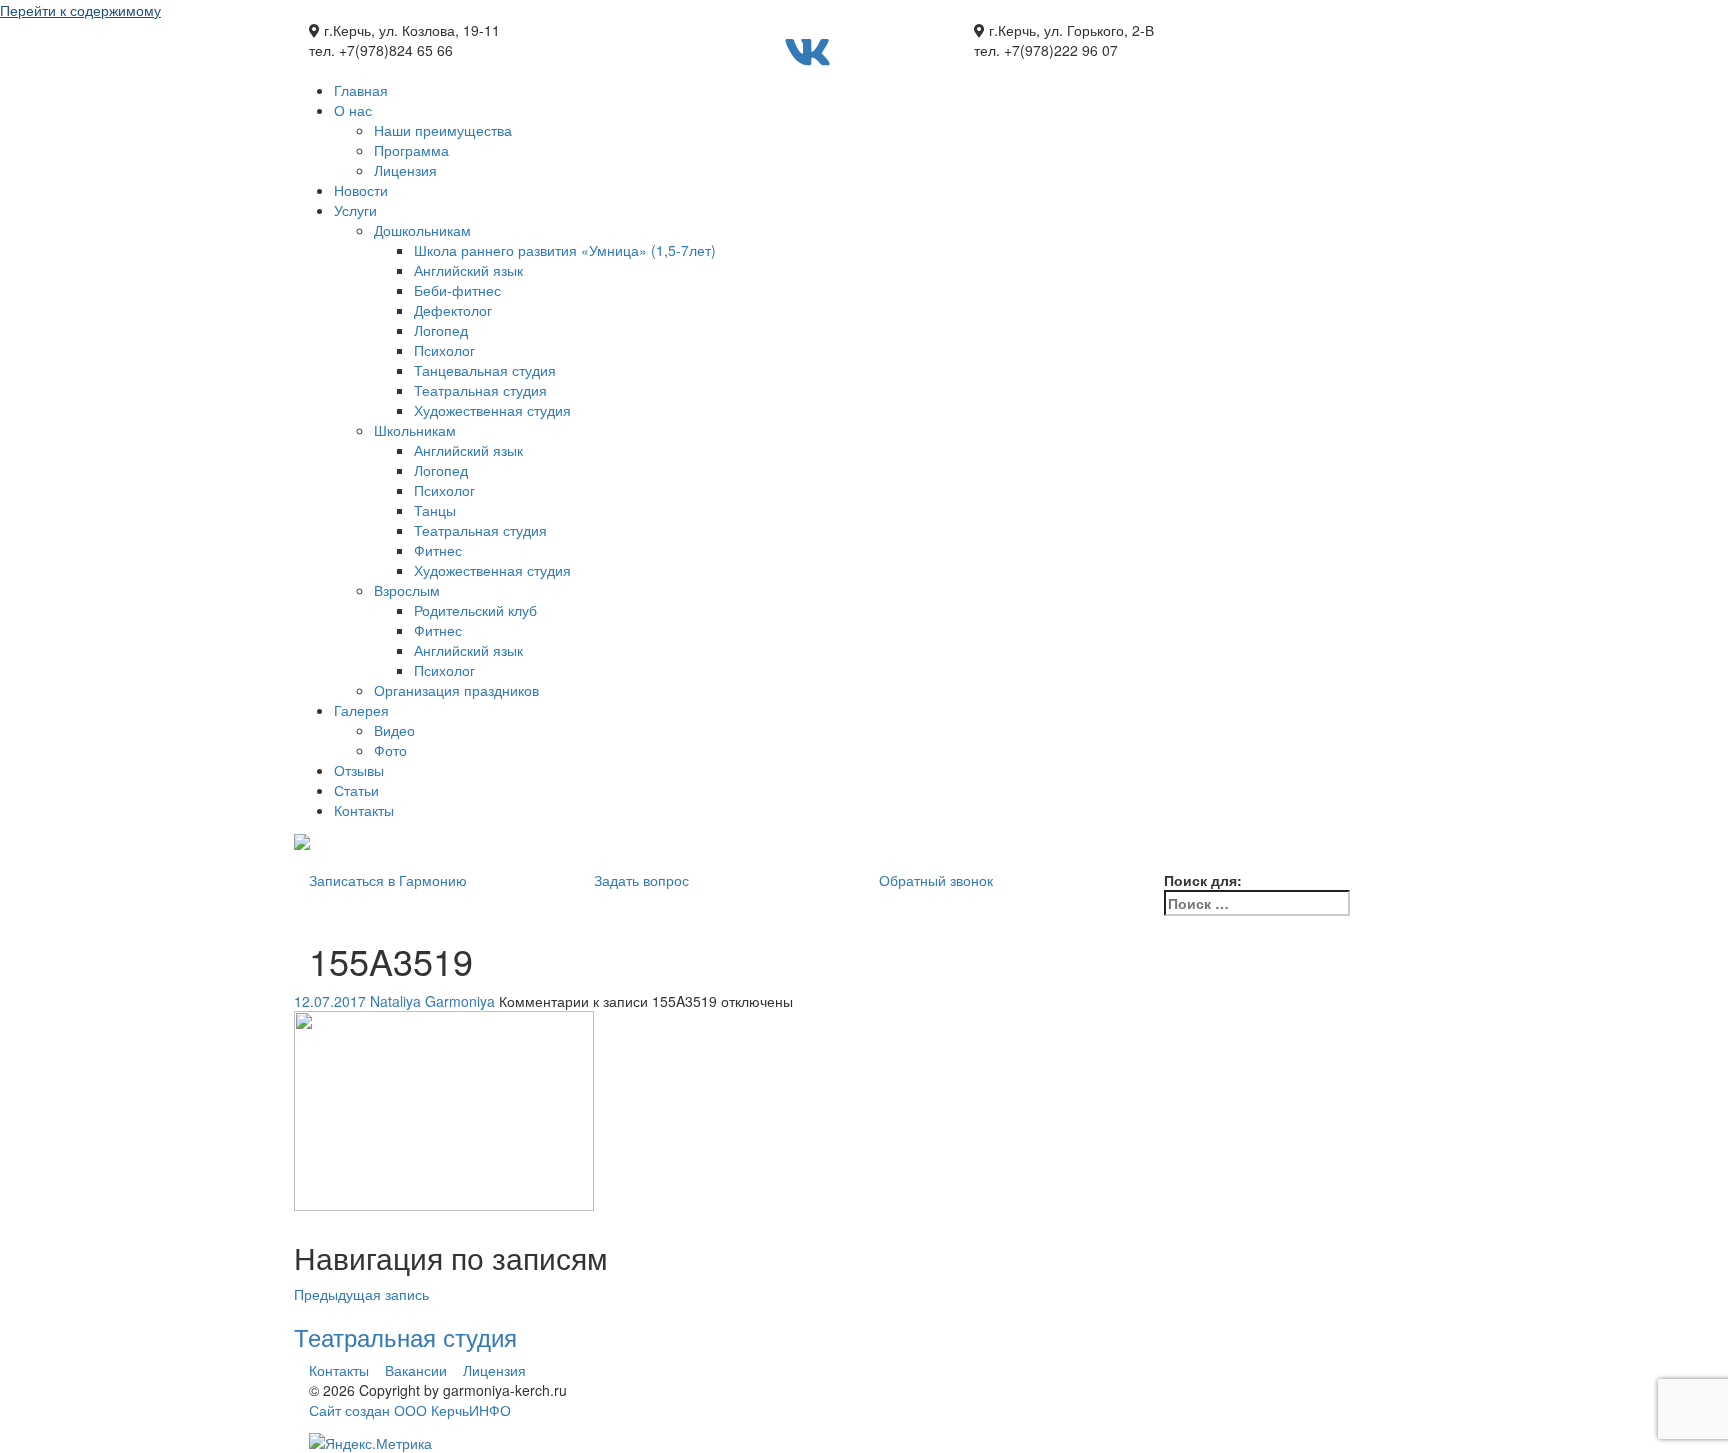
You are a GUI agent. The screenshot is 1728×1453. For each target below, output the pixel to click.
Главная (361, 90)
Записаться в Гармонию (388, 880)
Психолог (444, 350)
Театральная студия (480, 390)
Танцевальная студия (485, 370)
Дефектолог (453, 310)
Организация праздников (456, 690)
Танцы (435, 510)
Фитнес (438, 550)
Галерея (361, 710)
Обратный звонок (936, 880)
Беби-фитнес (457, 290)
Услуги (355, 210)
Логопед (441, 330)
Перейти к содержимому (80, 10)
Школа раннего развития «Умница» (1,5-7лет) (565, 250)
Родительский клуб (475, 610)
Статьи (356, 790)
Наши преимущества (443, 130)
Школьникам (415, 430)
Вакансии (416, 1370)
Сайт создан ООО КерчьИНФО (410, 1410)
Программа (411, 150)
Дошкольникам (422, 230)
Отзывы (359, 770)
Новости (361, 190)
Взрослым (407, 590)
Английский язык (468, 270)
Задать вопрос (641, 880)
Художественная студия (492, 410)
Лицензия (405, 170)
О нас (353, 110)
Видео (394, 730)
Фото (390, 750)
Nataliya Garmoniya (432, 1001)
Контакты (364, 810)
